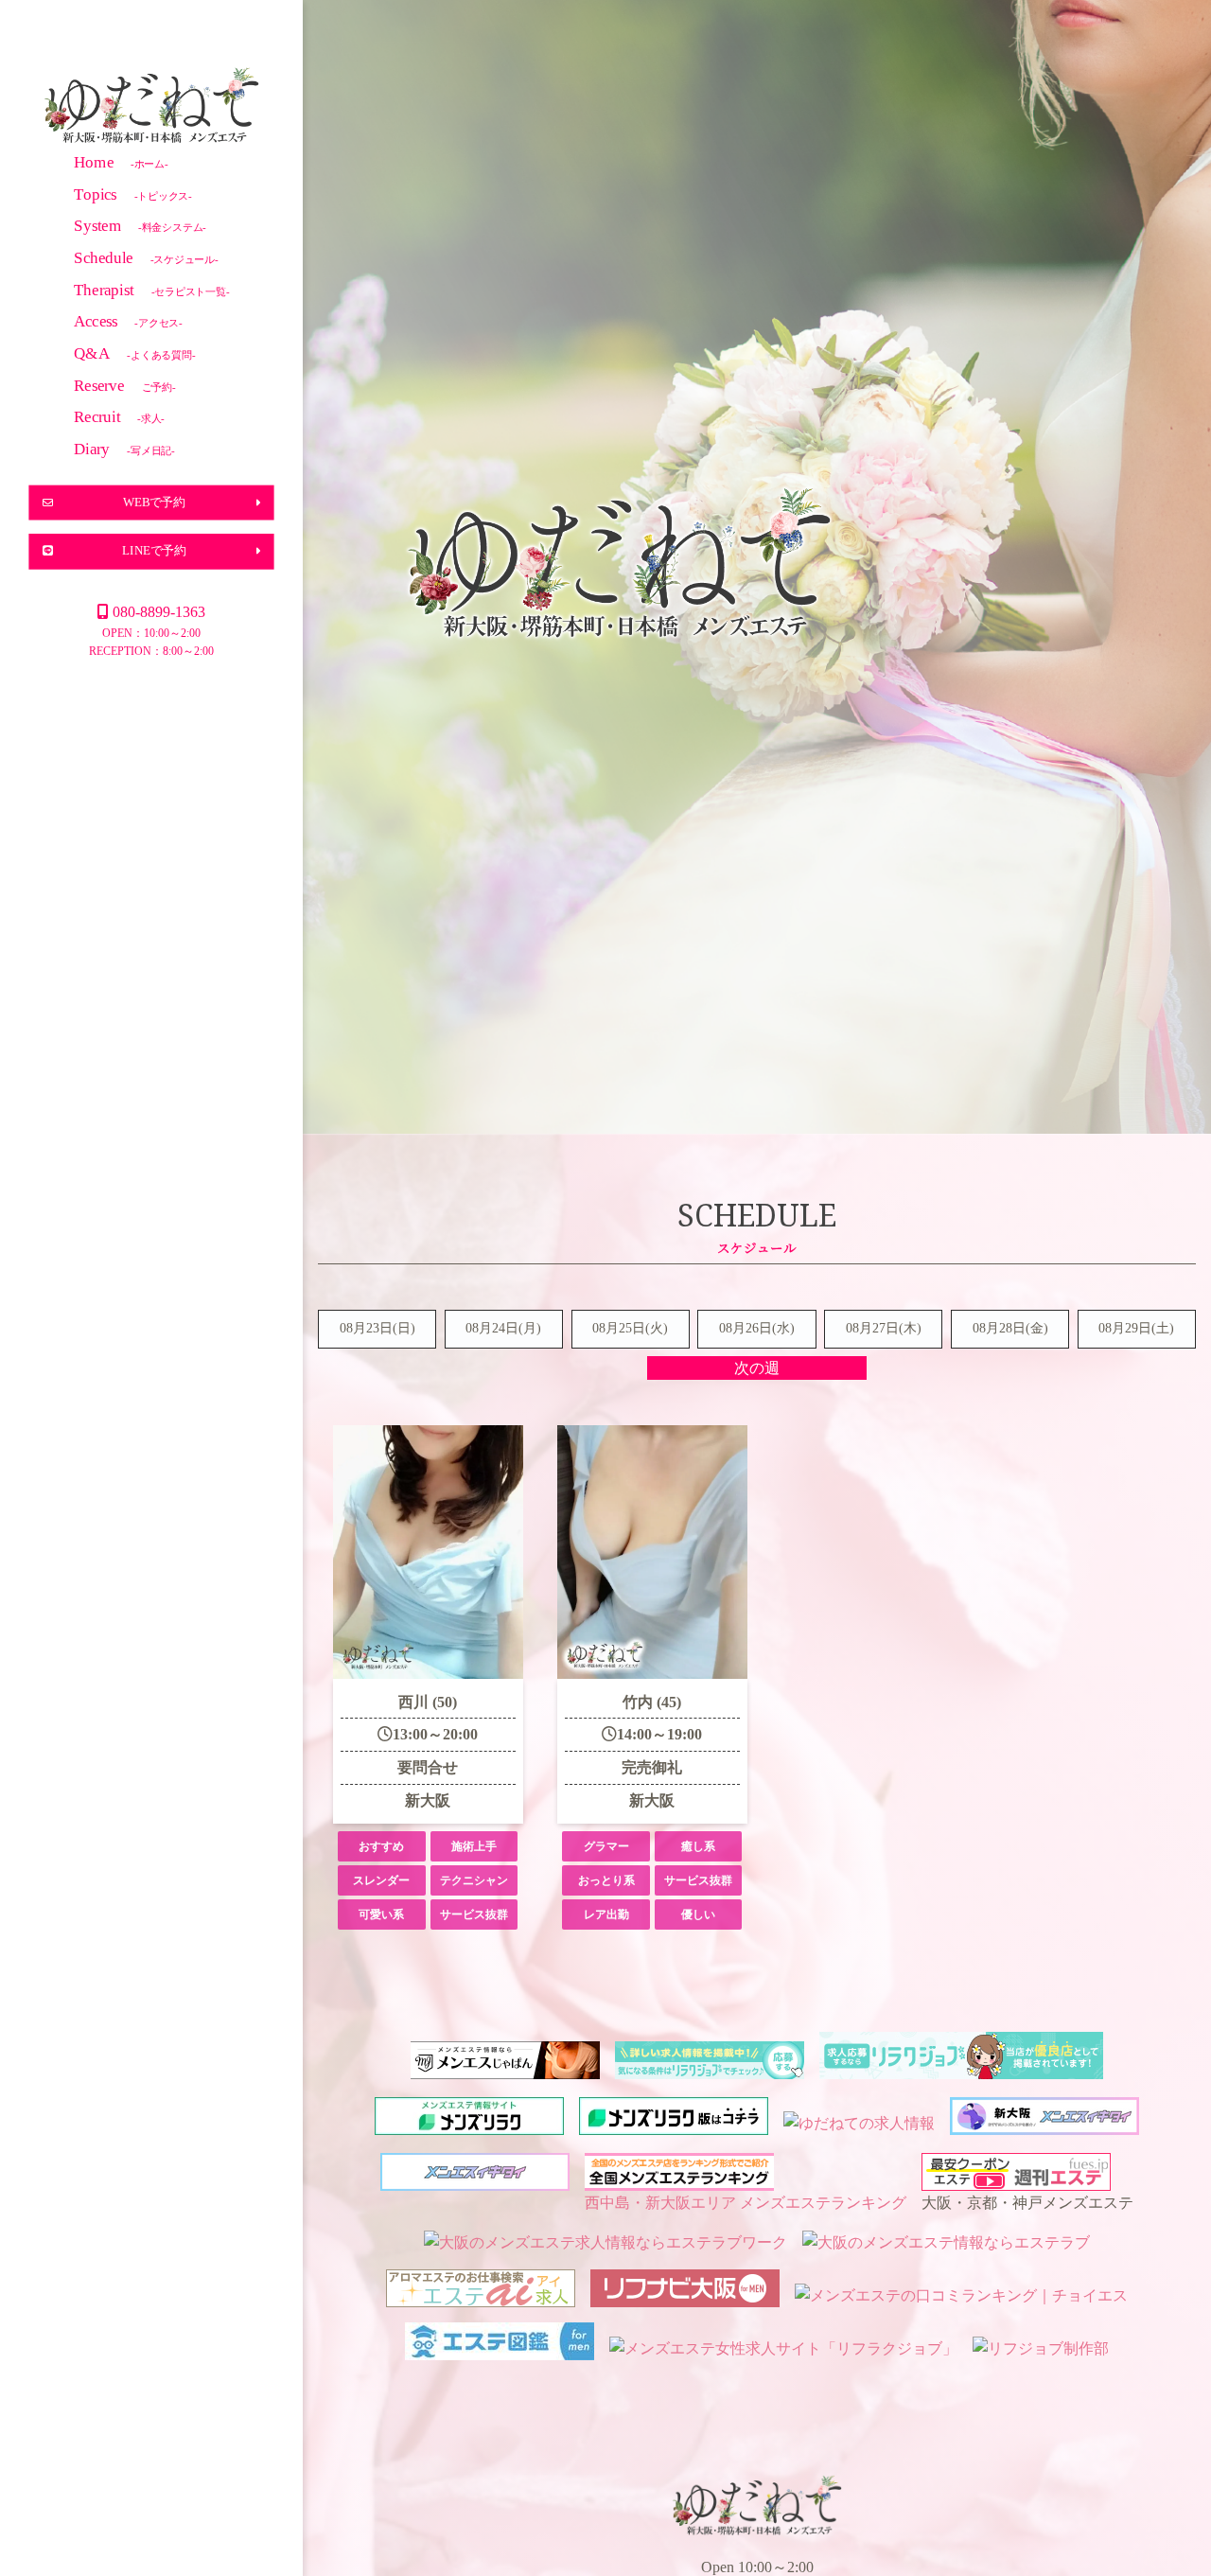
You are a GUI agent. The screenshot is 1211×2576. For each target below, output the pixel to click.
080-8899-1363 (159, 612)
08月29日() (1136, 1328)
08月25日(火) (630, 1328)
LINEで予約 (154, 551)
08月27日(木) (884, 1328)
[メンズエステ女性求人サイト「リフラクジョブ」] (783, 2348)
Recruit (119, 417)
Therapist (152, 289)
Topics (133, 194)
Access (128, 321)
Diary (124, 448)
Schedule (146, 257)
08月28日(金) (1010, 1328)
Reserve (125, 385)
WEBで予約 (154, 502)
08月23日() (377, 1328)
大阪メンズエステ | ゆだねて (151, 108)
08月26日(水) (757, 1328)
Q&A (135, 353)
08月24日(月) (503, 1328)
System (140, 226)
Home (121, 161)
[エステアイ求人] (481, 2295)
